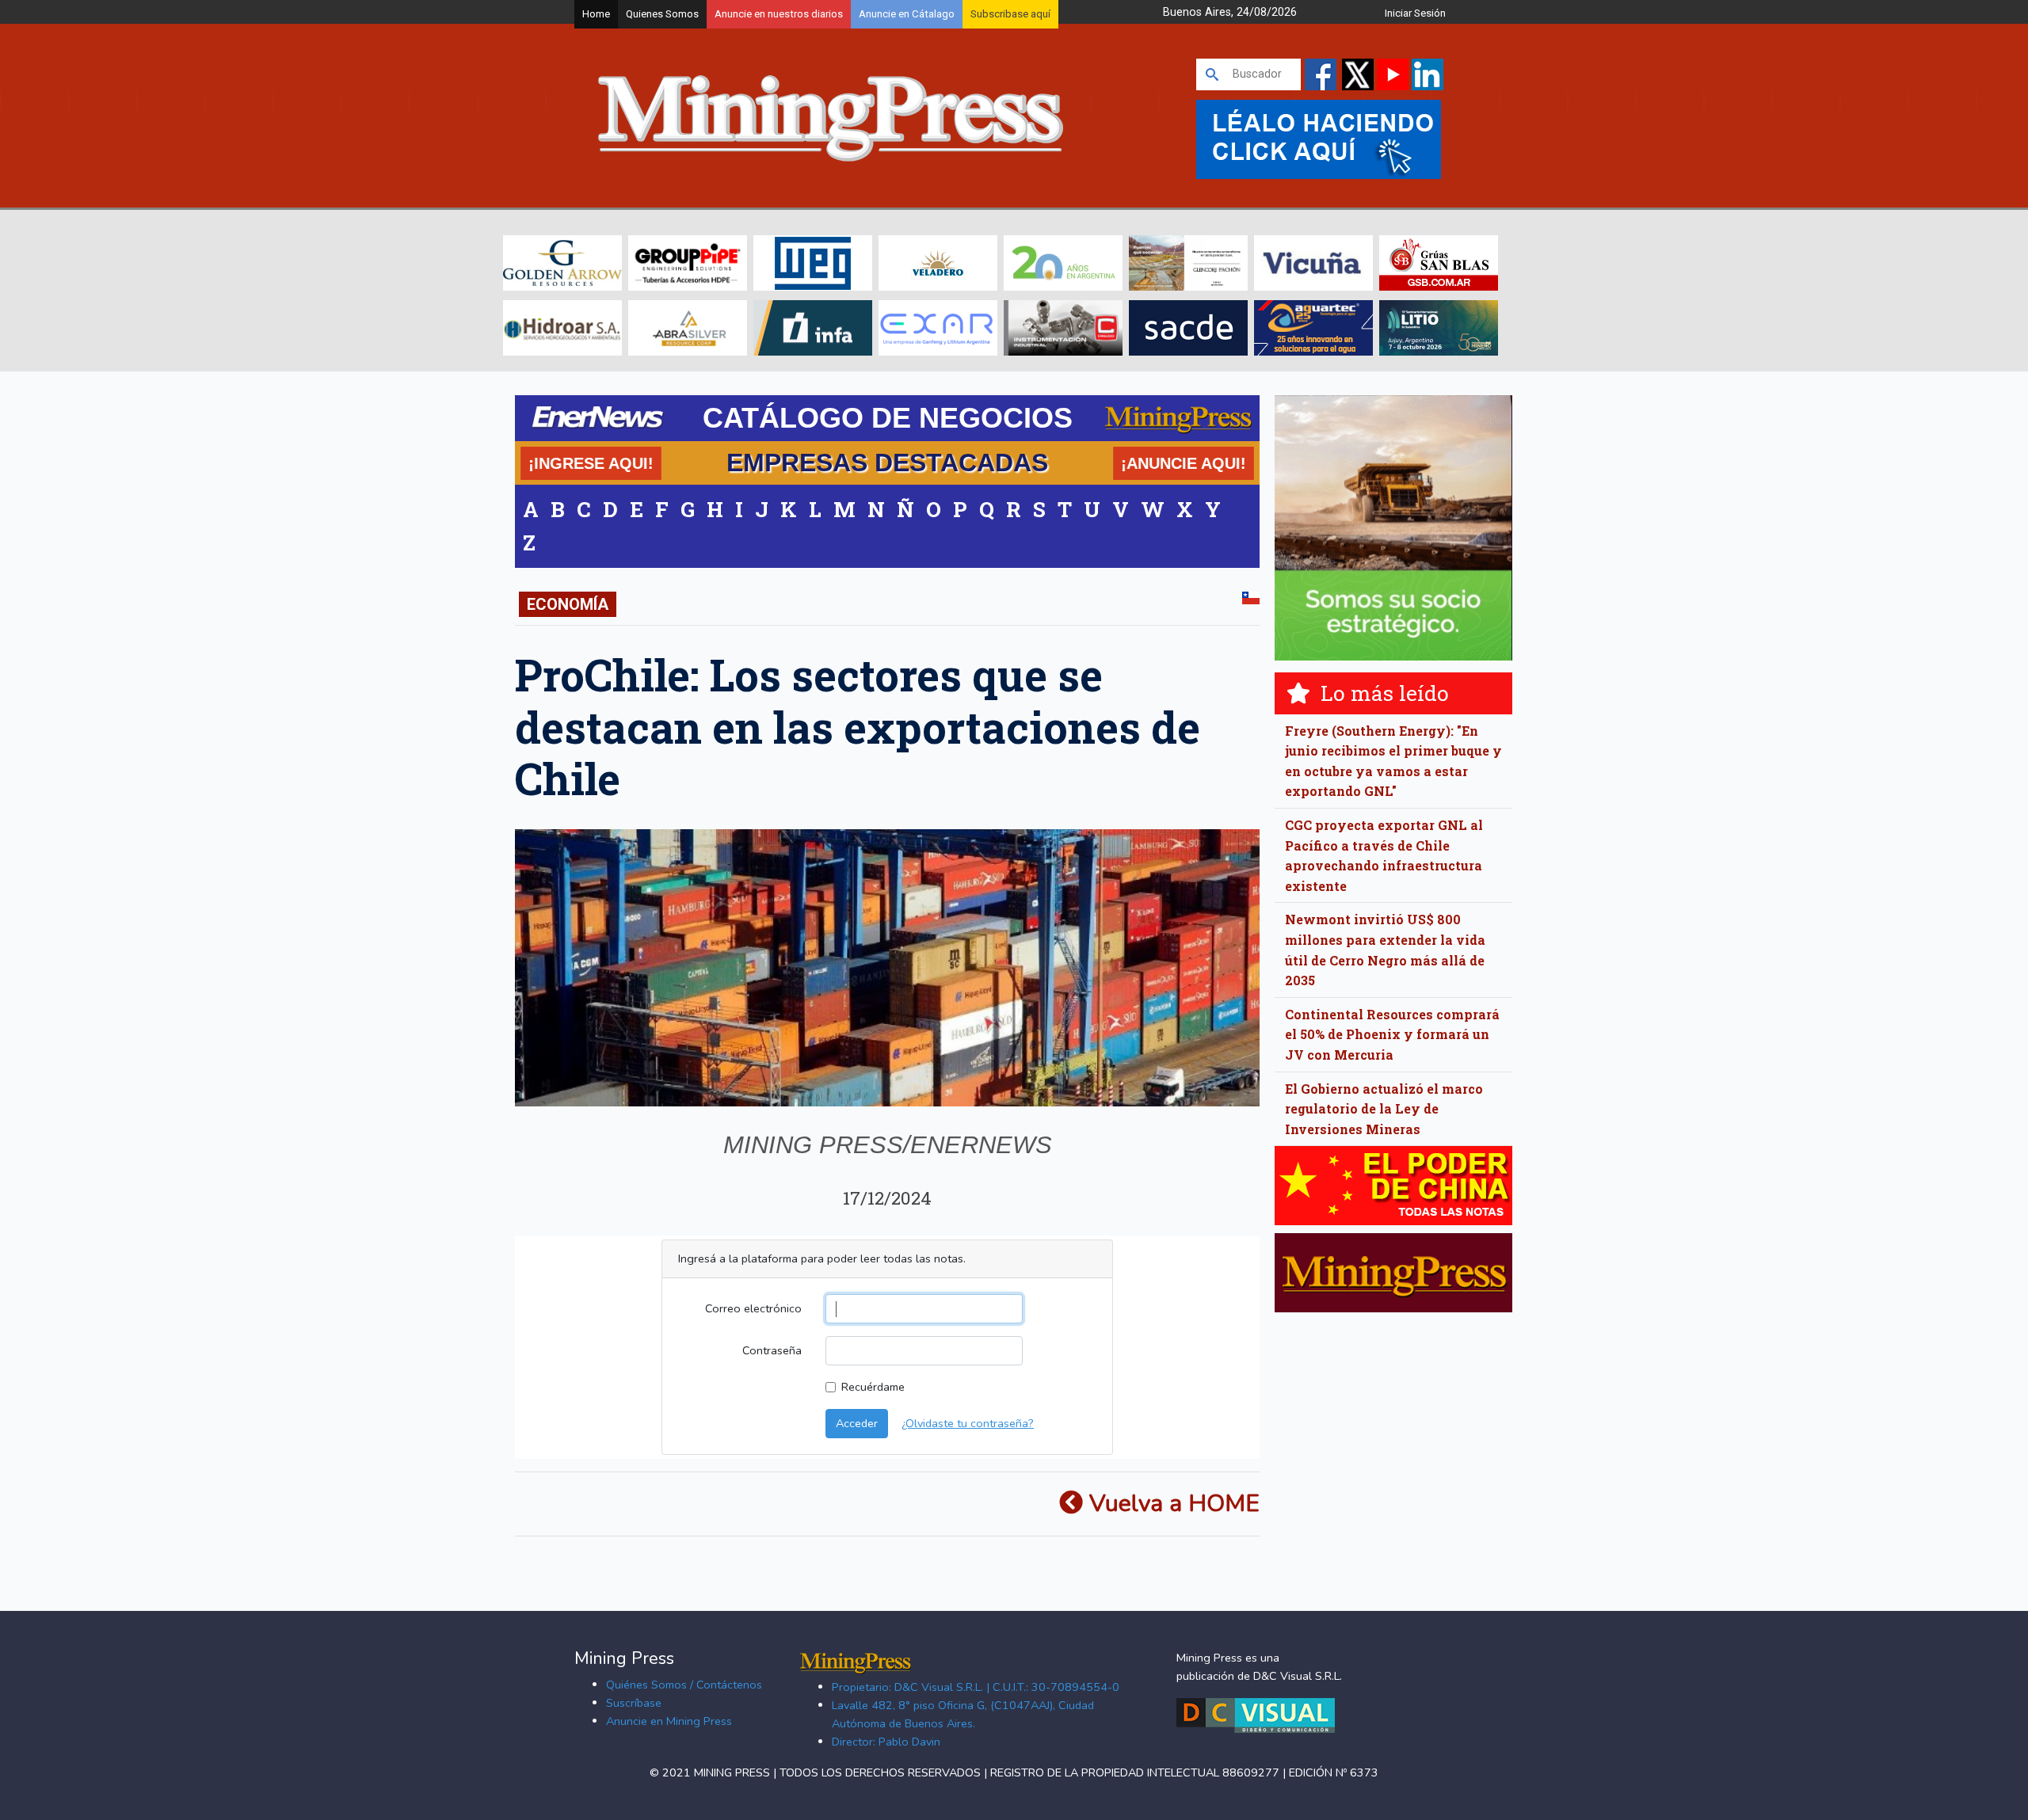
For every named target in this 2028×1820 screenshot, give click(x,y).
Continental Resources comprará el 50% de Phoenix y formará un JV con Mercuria (1392, 1034)
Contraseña (772, 1350)
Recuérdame (873, 1387)
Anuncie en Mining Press (669, 1721)
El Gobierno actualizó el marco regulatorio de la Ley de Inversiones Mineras (1384, 1109)
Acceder (857, 1423)
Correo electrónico (753, 1308)
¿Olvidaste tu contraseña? (968, 1423)
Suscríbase (634, 1703)
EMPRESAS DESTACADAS (887, 463)
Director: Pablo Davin (886, 1742)
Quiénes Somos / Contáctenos (684, 1685)
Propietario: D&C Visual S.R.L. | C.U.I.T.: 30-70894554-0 (976, 1687)
